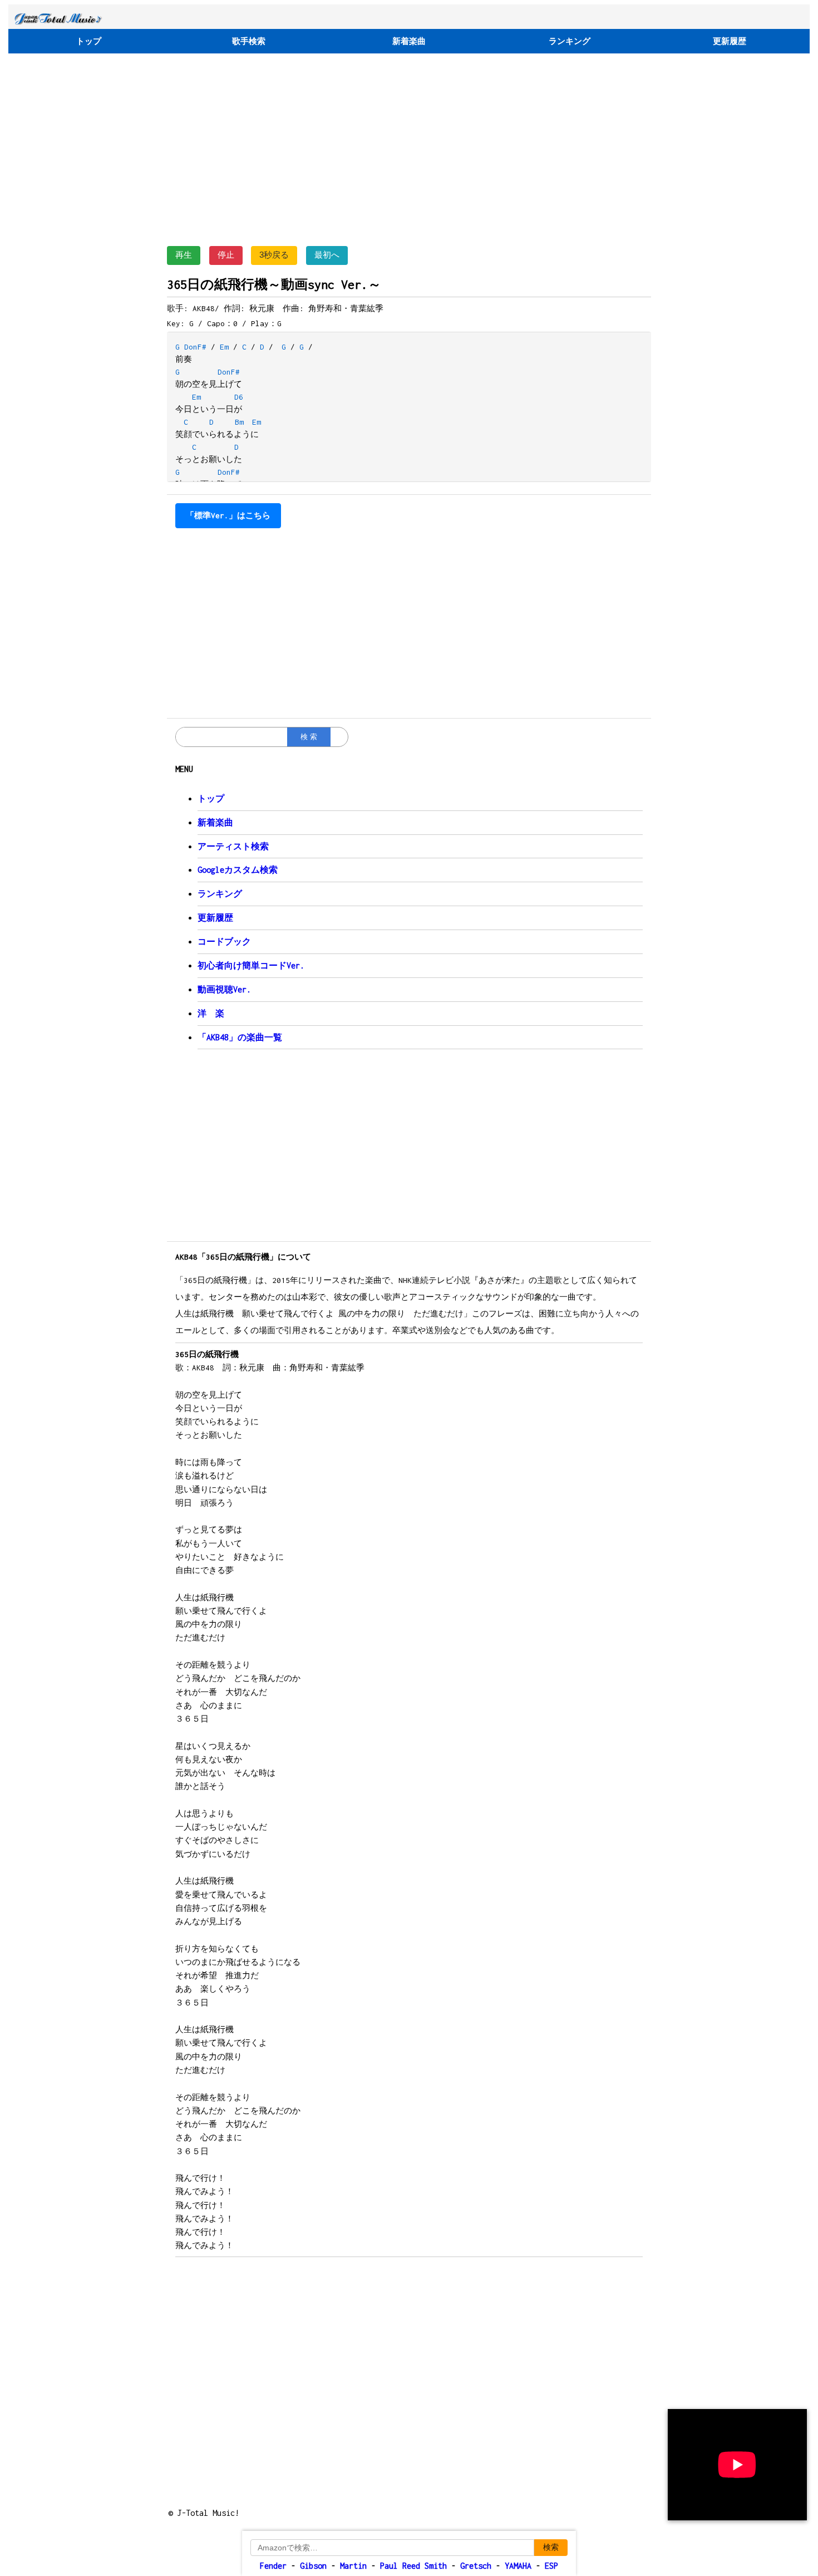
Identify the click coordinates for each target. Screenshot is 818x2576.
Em (224, 347)
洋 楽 (211, 1013)
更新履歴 (730, 41)
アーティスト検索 (233, 846)
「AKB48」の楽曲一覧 (240, 1037)
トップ (89, 41)
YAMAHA (518, 2566)
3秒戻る (274, 255)
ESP (551, 2566)
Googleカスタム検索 (238, 870)
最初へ (327, 255)
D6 (239, 397)
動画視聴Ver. (224, 989)
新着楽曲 (409, 41)
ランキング (570, 41)
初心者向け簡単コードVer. (251, 965)
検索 (551, 2547)
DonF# (195, 347)
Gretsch (476, 2566)
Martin (351, 2566)
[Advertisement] (409, 147)
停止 (226, 255)
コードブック (224, 942)
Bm (239, 422)
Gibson (313, 2566)
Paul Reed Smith (413, 2566)
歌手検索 (249, 41)
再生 (184, 255)
